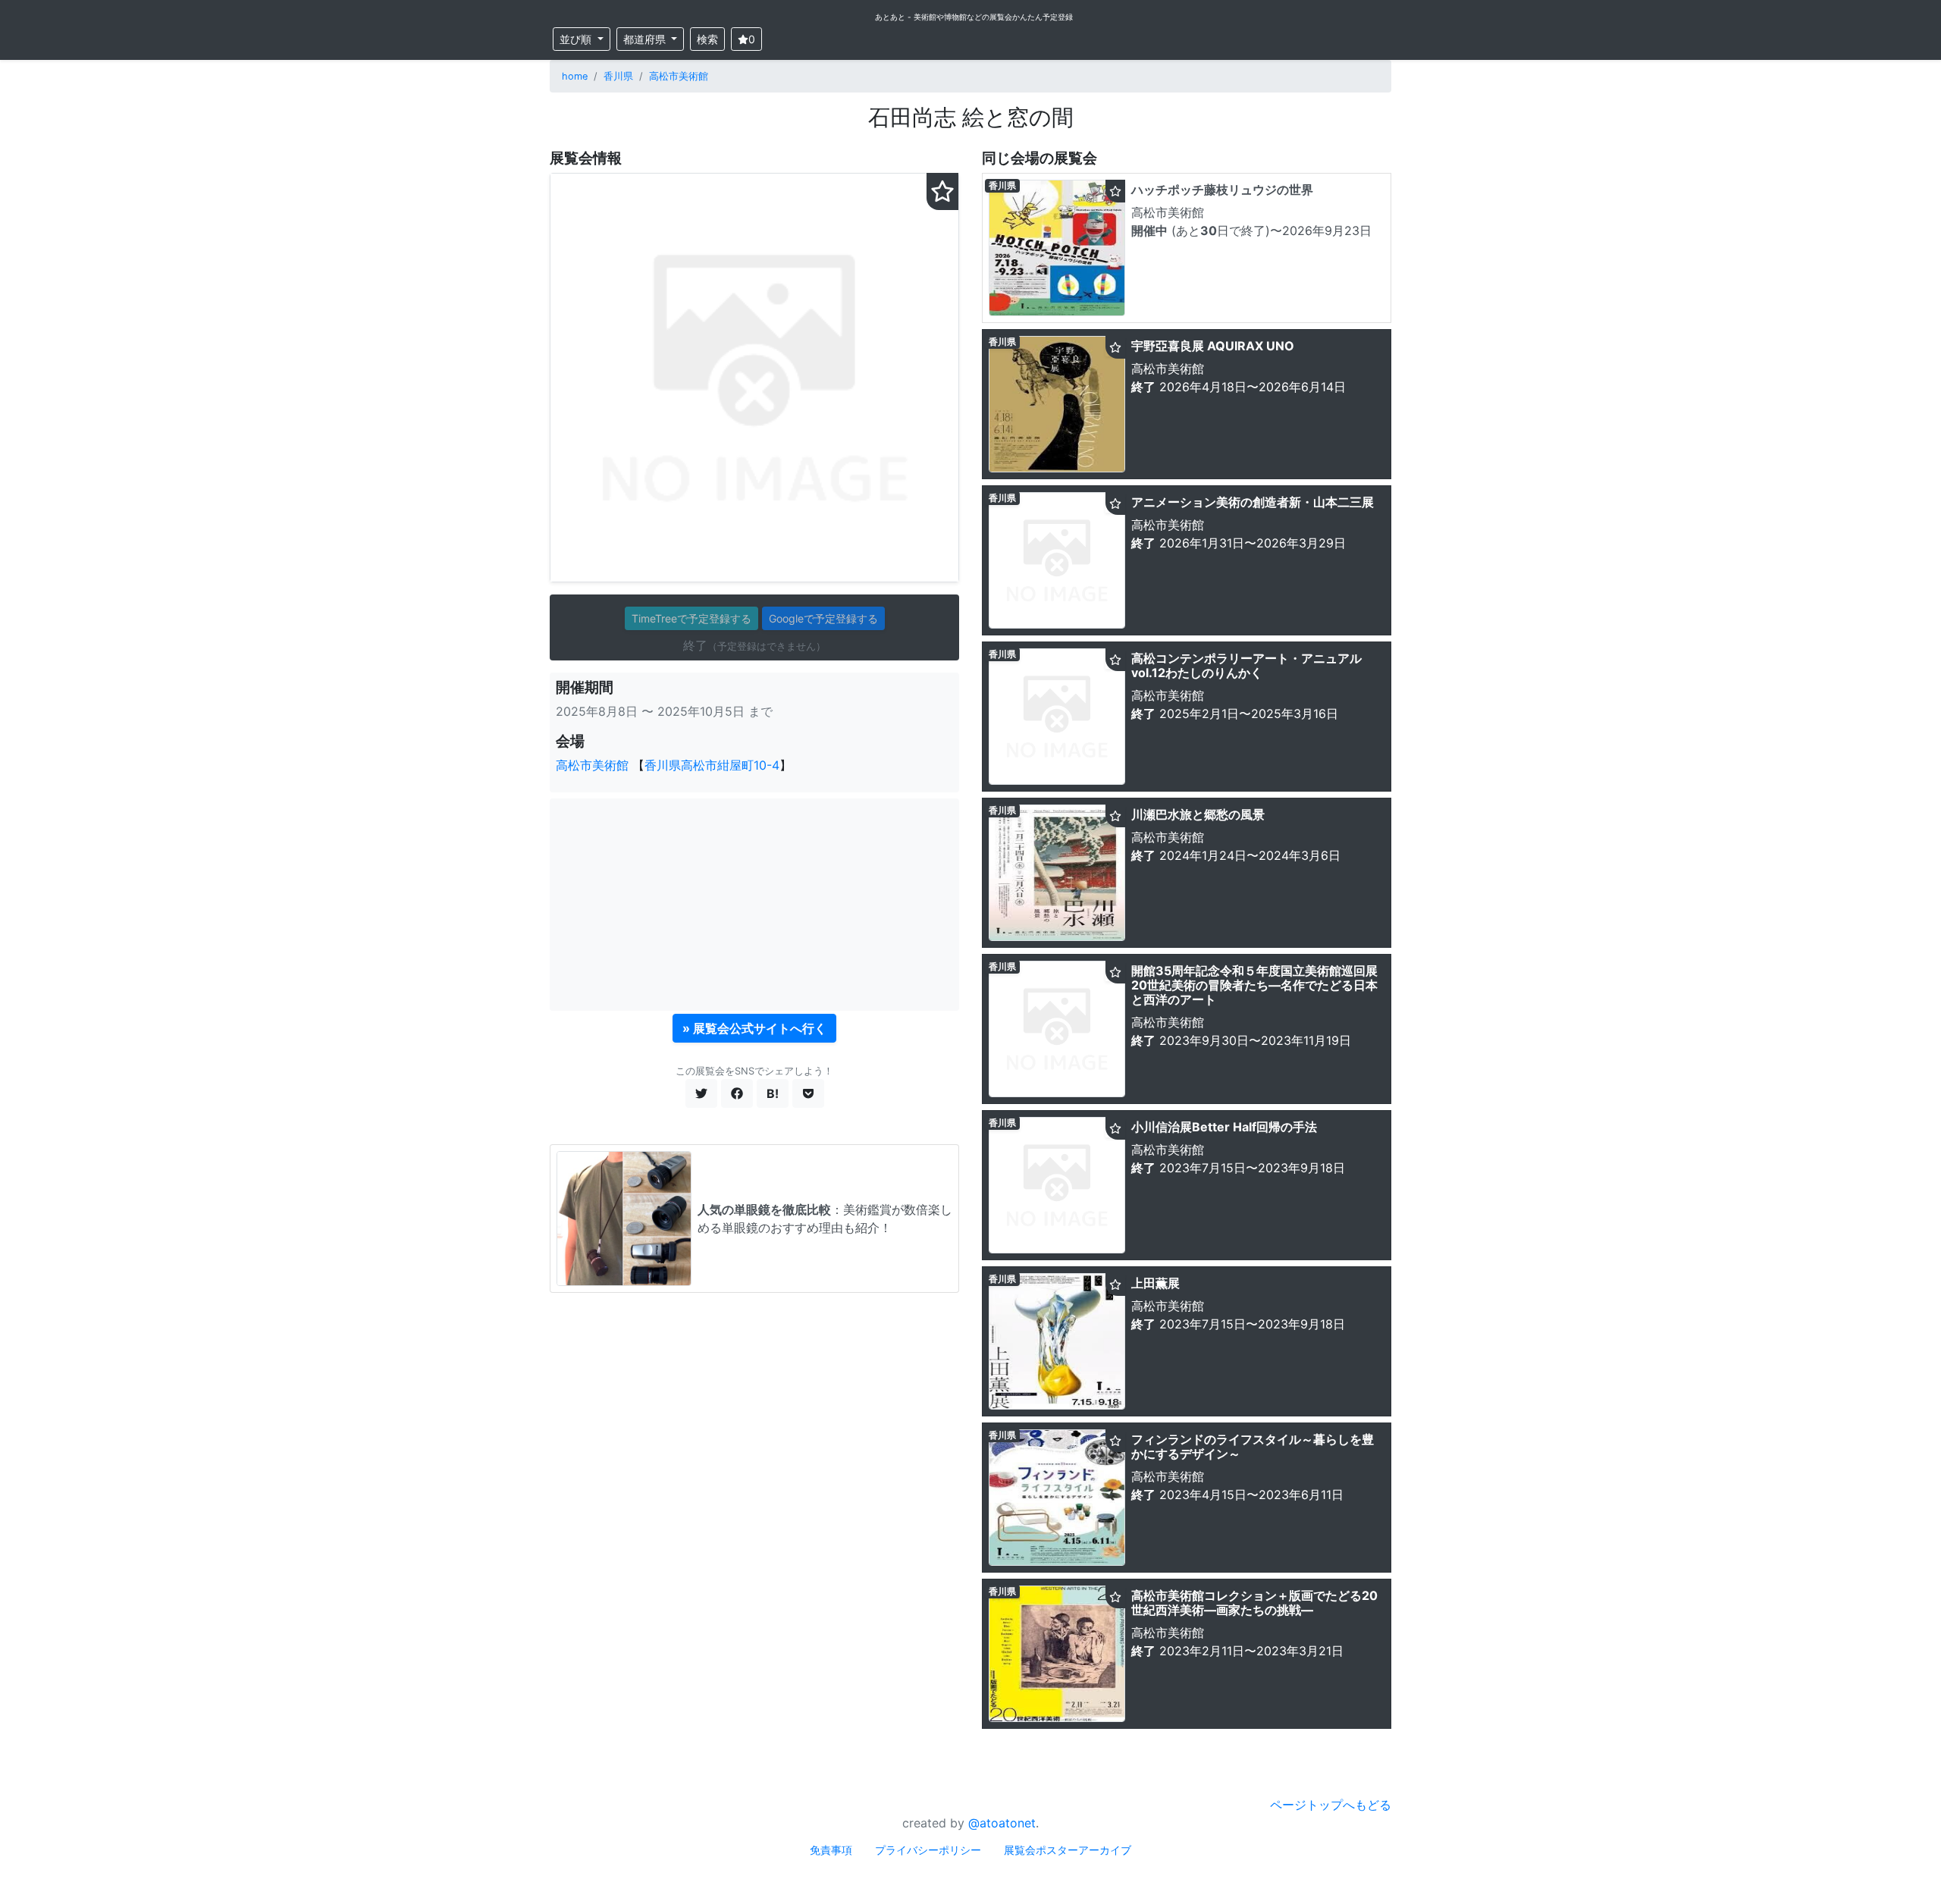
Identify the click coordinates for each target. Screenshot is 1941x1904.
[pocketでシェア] (808, 1093)
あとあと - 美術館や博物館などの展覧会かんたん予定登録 (974, 17)
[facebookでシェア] (737, 1093)
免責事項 (831, 1850)
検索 (707, 39)
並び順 (577, 39)
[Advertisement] (754, 905)
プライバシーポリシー (928, 1850)
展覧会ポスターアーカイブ (1068, 1850)
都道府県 (646, 39)
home (575, 76)
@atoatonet (1002, 1823)
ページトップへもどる (1331, 1805)
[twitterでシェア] (701, 1093)
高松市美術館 (679, 76)
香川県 (618, 76)
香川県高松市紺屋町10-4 (712, 765)
